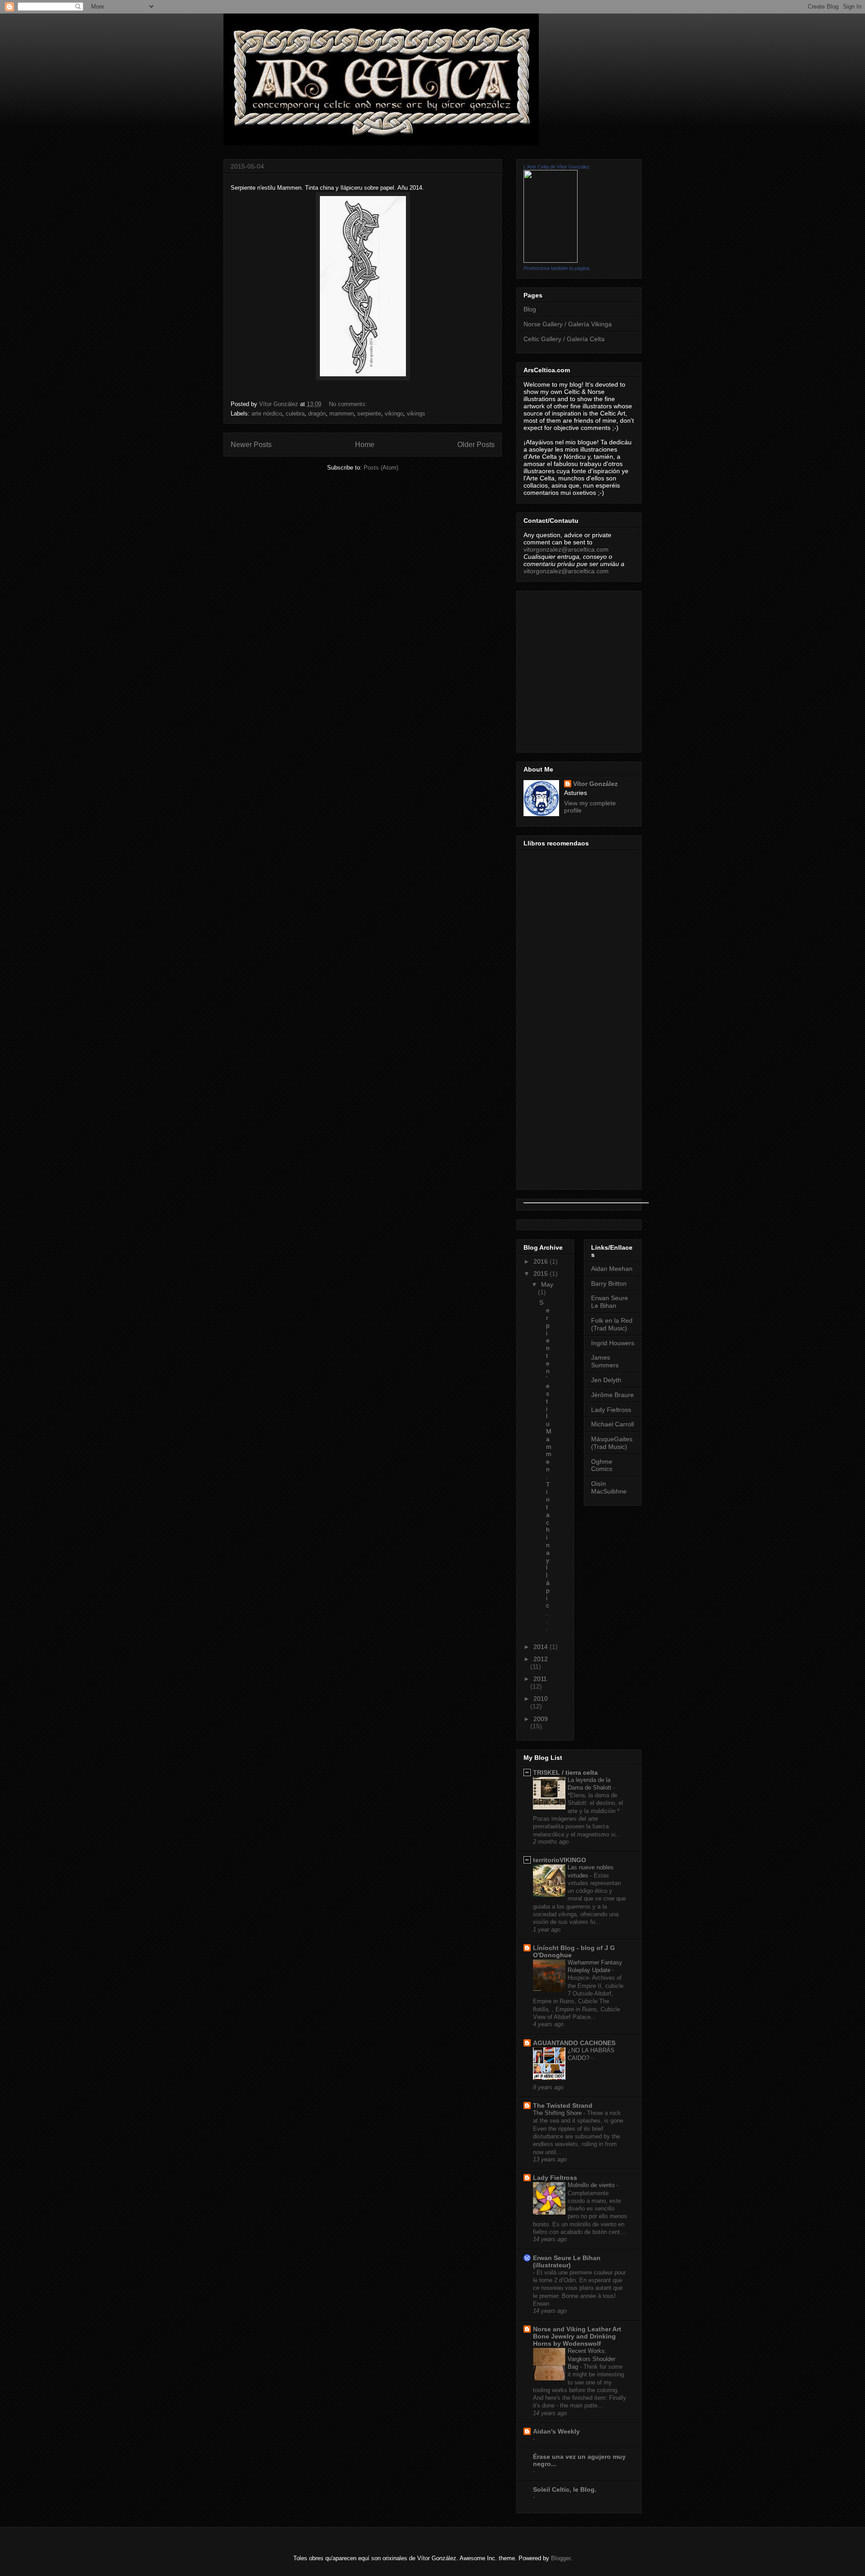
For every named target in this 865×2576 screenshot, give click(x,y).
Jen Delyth (606, 1380)
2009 (541, 1719)
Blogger (561, 2558)
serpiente (369, 413)
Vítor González (595, 784)
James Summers (605, 1361)
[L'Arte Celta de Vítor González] (551, 260)
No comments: (349, 404)
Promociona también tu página (556, 268)
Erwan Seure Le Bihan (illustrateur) (567, 2261)
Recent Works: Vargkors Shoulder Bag (592, 2359)
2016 (542, 1261)
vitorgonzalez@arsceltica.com (566, 549)
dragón (317, 413)
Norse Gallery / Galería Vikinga (568, 324)
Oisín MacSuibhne (609, 1487)
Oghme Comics (602, 1465)
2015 (542, 1274)
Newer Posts (251, 445)
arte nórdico (267, 413)
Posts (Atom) (381, 468)
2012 (541, 1659)
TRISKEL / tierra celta (565, 1772)
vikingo (394, 413)
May (547, 1284)
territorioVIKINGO (560, 1860)
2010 (541, 1699)
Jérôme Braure (612, 1395)
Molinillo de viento (592, 2185)
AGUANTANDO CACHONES (574, 2043)
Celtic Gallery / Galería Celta (564, 339)
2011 (540, 1679)
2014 (542, 1647)
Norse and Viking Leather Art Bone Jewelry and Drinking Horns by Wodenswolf (577, 2336)
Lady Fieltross (611, 1410)
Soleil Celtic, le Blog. (565, 2489)
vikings (416, 413)
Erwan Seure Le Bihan (610, 1302)
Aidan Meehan (612, 1269)
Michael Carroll (612, 1424)
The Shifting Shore (558, 2113)
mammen (341, 413)
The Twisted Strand (563, 2106)
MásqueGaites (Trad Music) (612, 1443)
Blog (530, 309)
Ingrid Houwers (613, 1343)
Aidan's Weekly (556, 2431)
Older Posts (476, 445)
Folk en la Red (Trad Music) (612, 1324)
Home (365, 445)
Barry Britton (609, 1283)
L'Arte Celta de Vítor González (557, 167)
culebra (295, 413)
